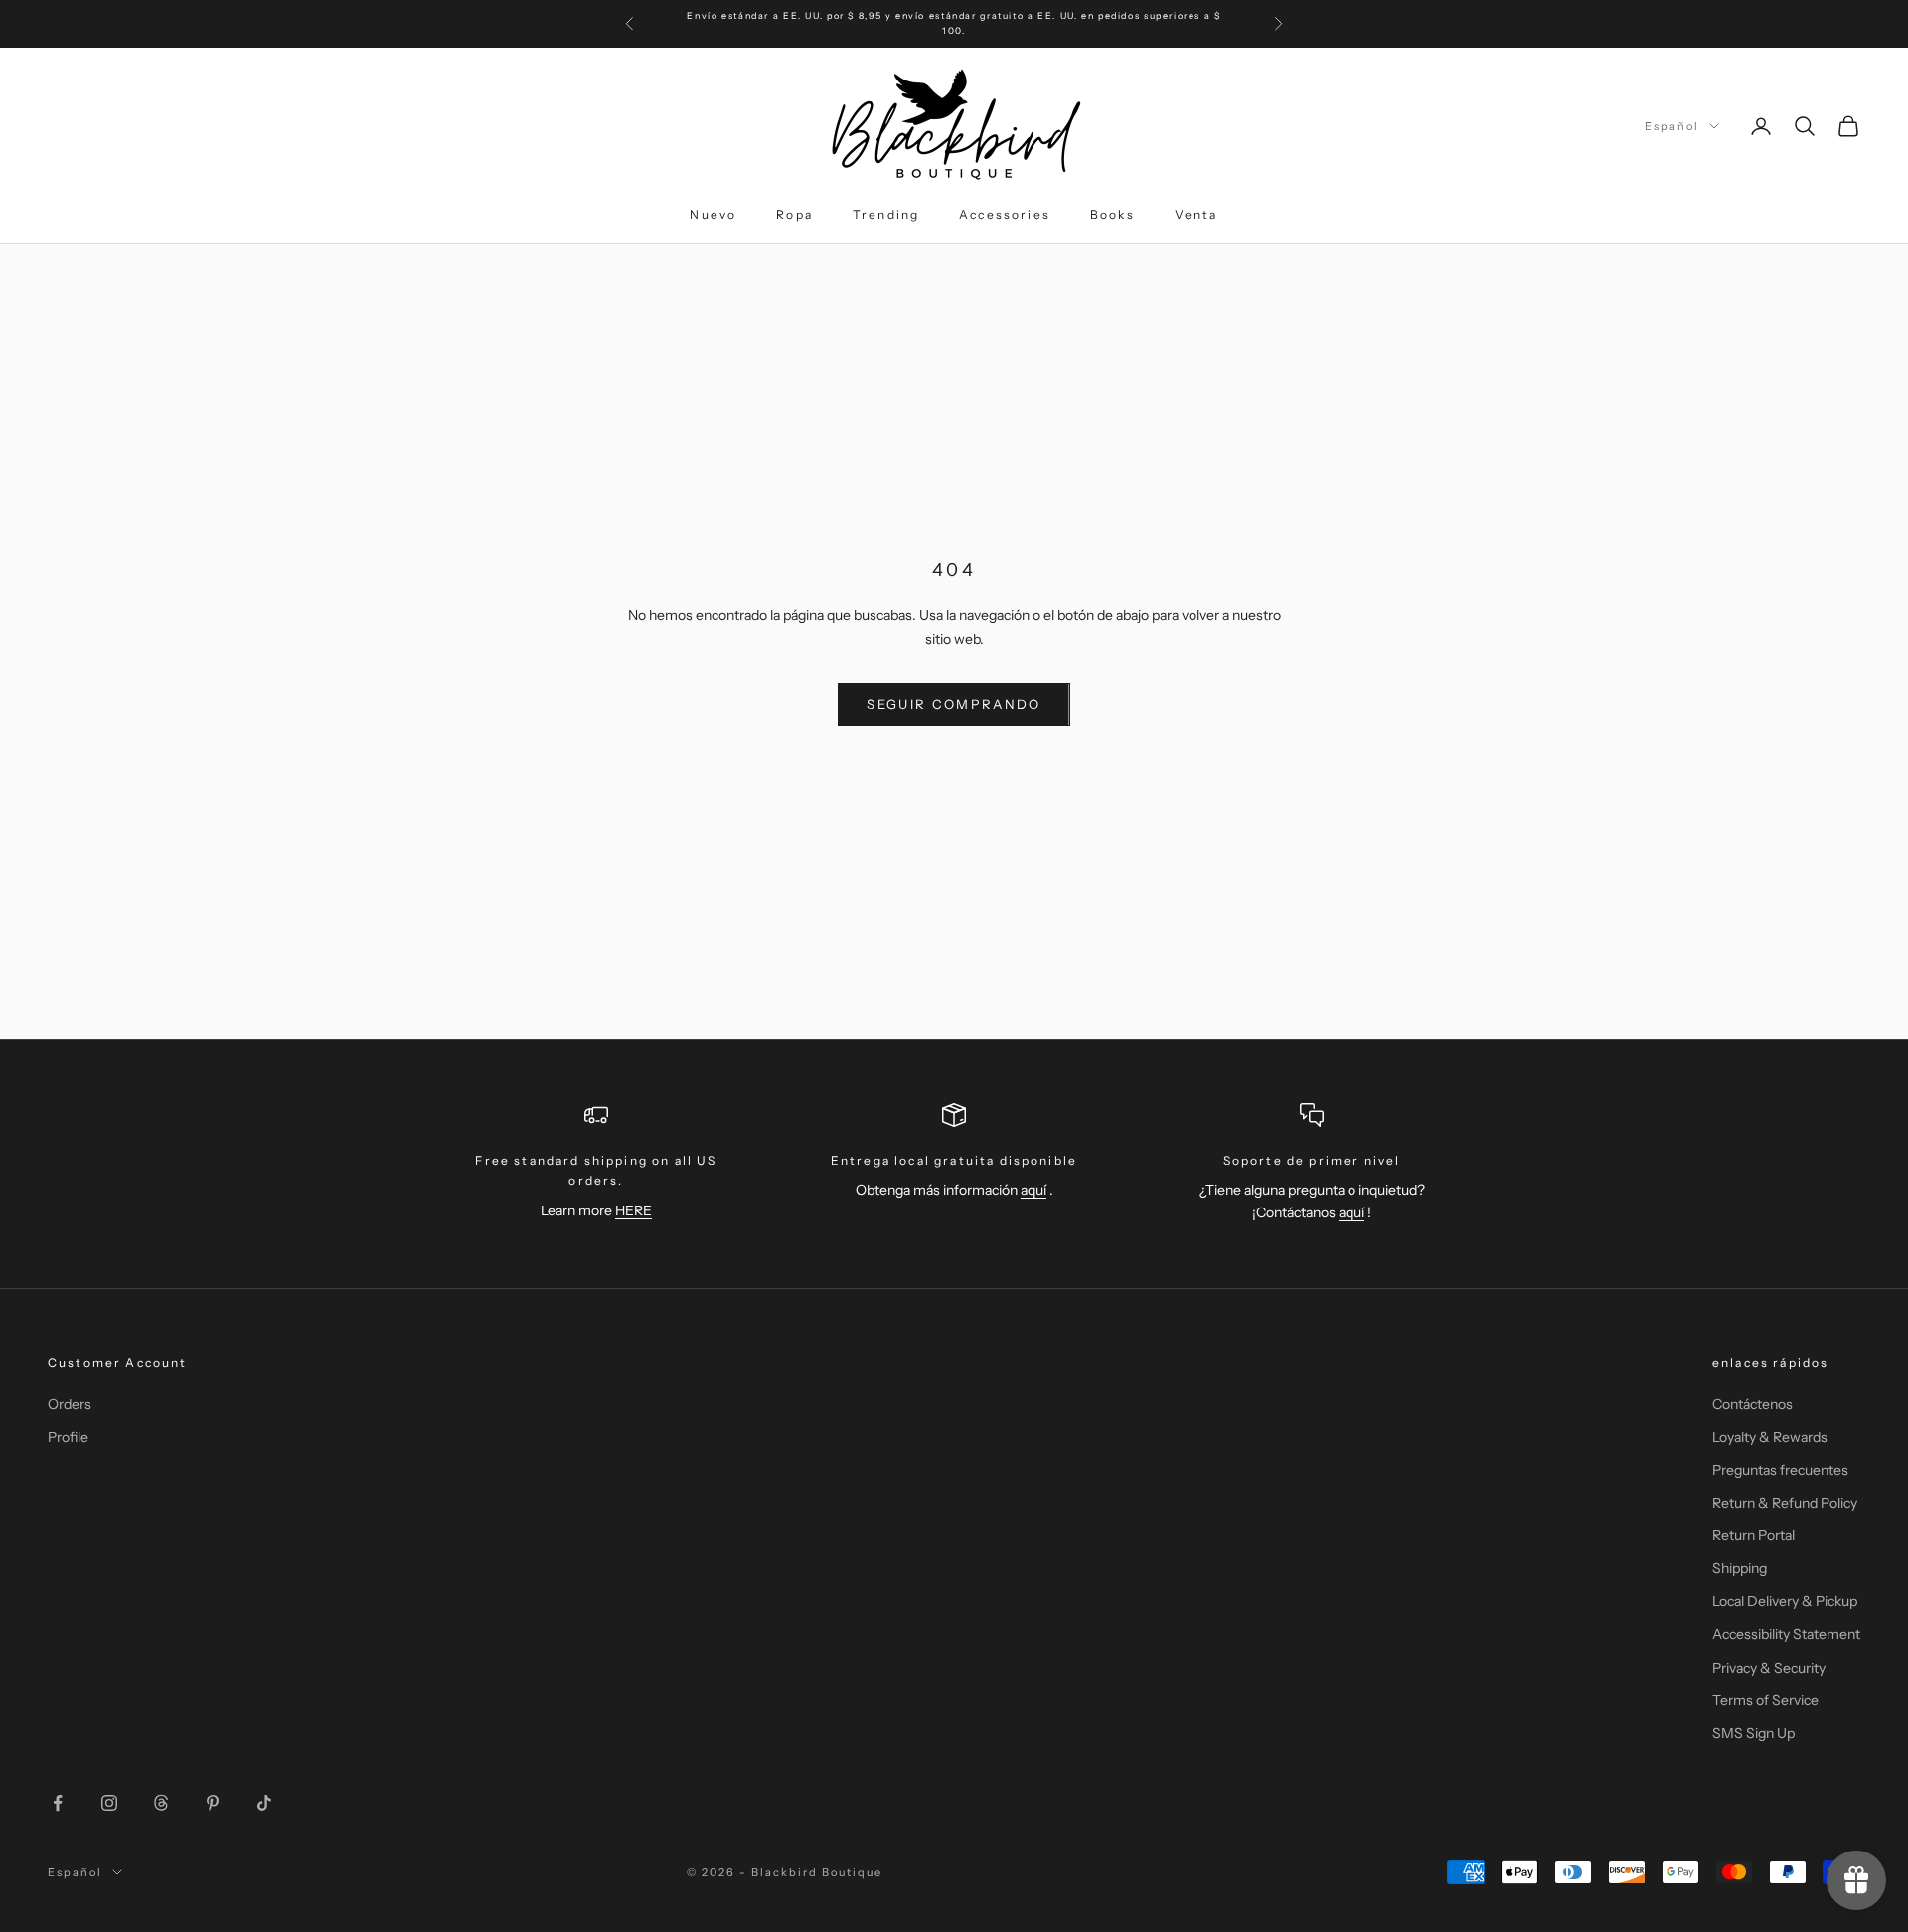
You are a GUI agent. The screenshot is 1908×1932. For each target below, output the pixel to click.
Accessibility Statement (1786, 1634)
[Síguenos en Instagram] (109, 1803)
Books (1113, 214)
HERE (634, 1210)
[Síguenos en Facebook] (58, 1803)
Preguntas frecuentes (1780, 1470)
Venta (1196, 214)
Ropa (795, 214)
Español (1672, 126)
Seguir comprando (954, 704)
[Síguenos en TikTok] (264, 1803)
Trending (886, 214)
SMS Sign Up (1753, 1733)
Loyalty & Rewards (1770, 1437)
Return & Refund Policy (1785, 1503)
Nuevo (713, 214)
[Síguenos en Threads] (161, 1803)
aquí (1033, 1190)
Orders (70, 1404)
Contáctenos (1752, 1404)
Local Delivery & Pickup (1785, 1601)
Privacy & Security (1769, 1668)
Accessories (1005, 214)
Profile (68, 1437)
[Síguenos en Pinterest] (213, 1803)
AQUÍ (1109, 32)
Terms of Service (1765, 1700)
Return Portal (1753, 1535)
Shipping (1740, 1568)
